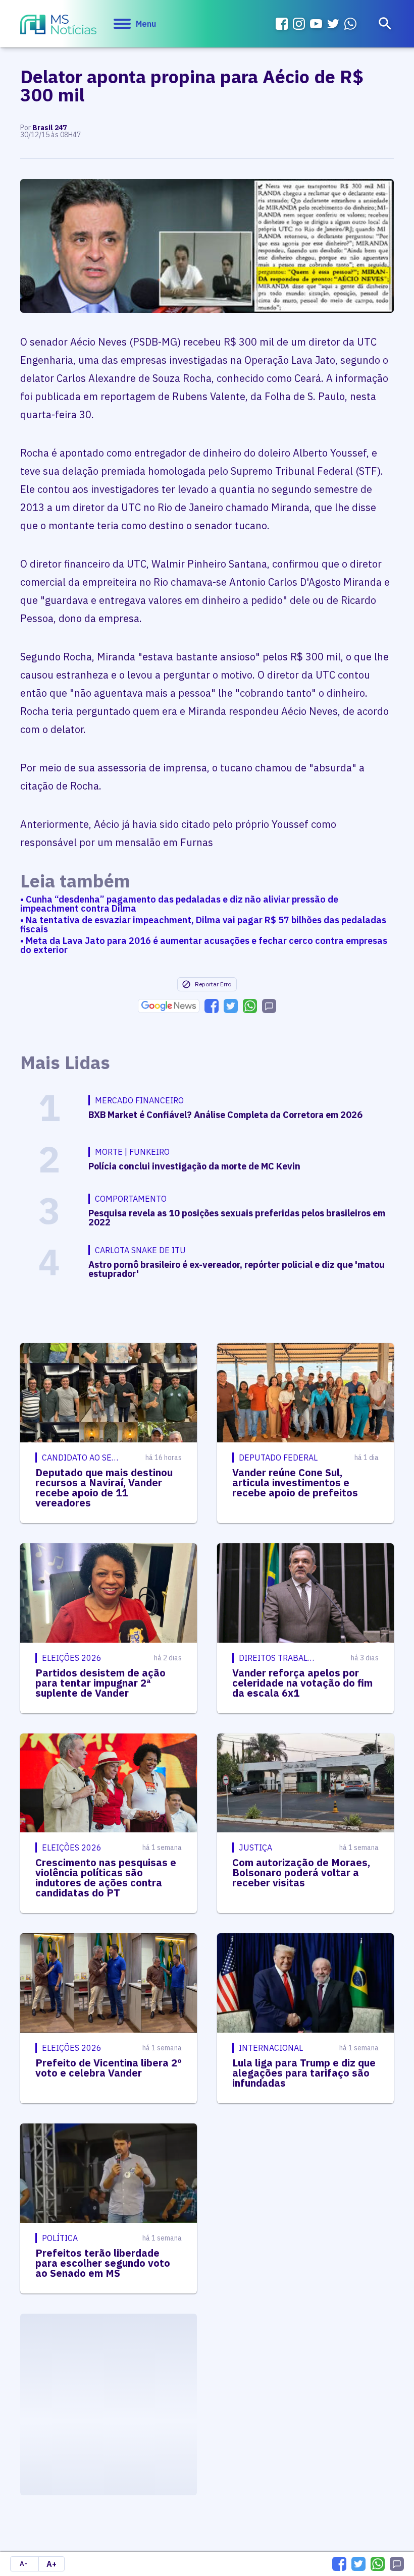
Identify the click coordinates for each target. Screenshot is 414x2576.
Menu (146, 24)
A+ (51, 2564)
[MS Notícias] (58, 26)
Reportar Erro (213, 984)
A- (23, 2564)
